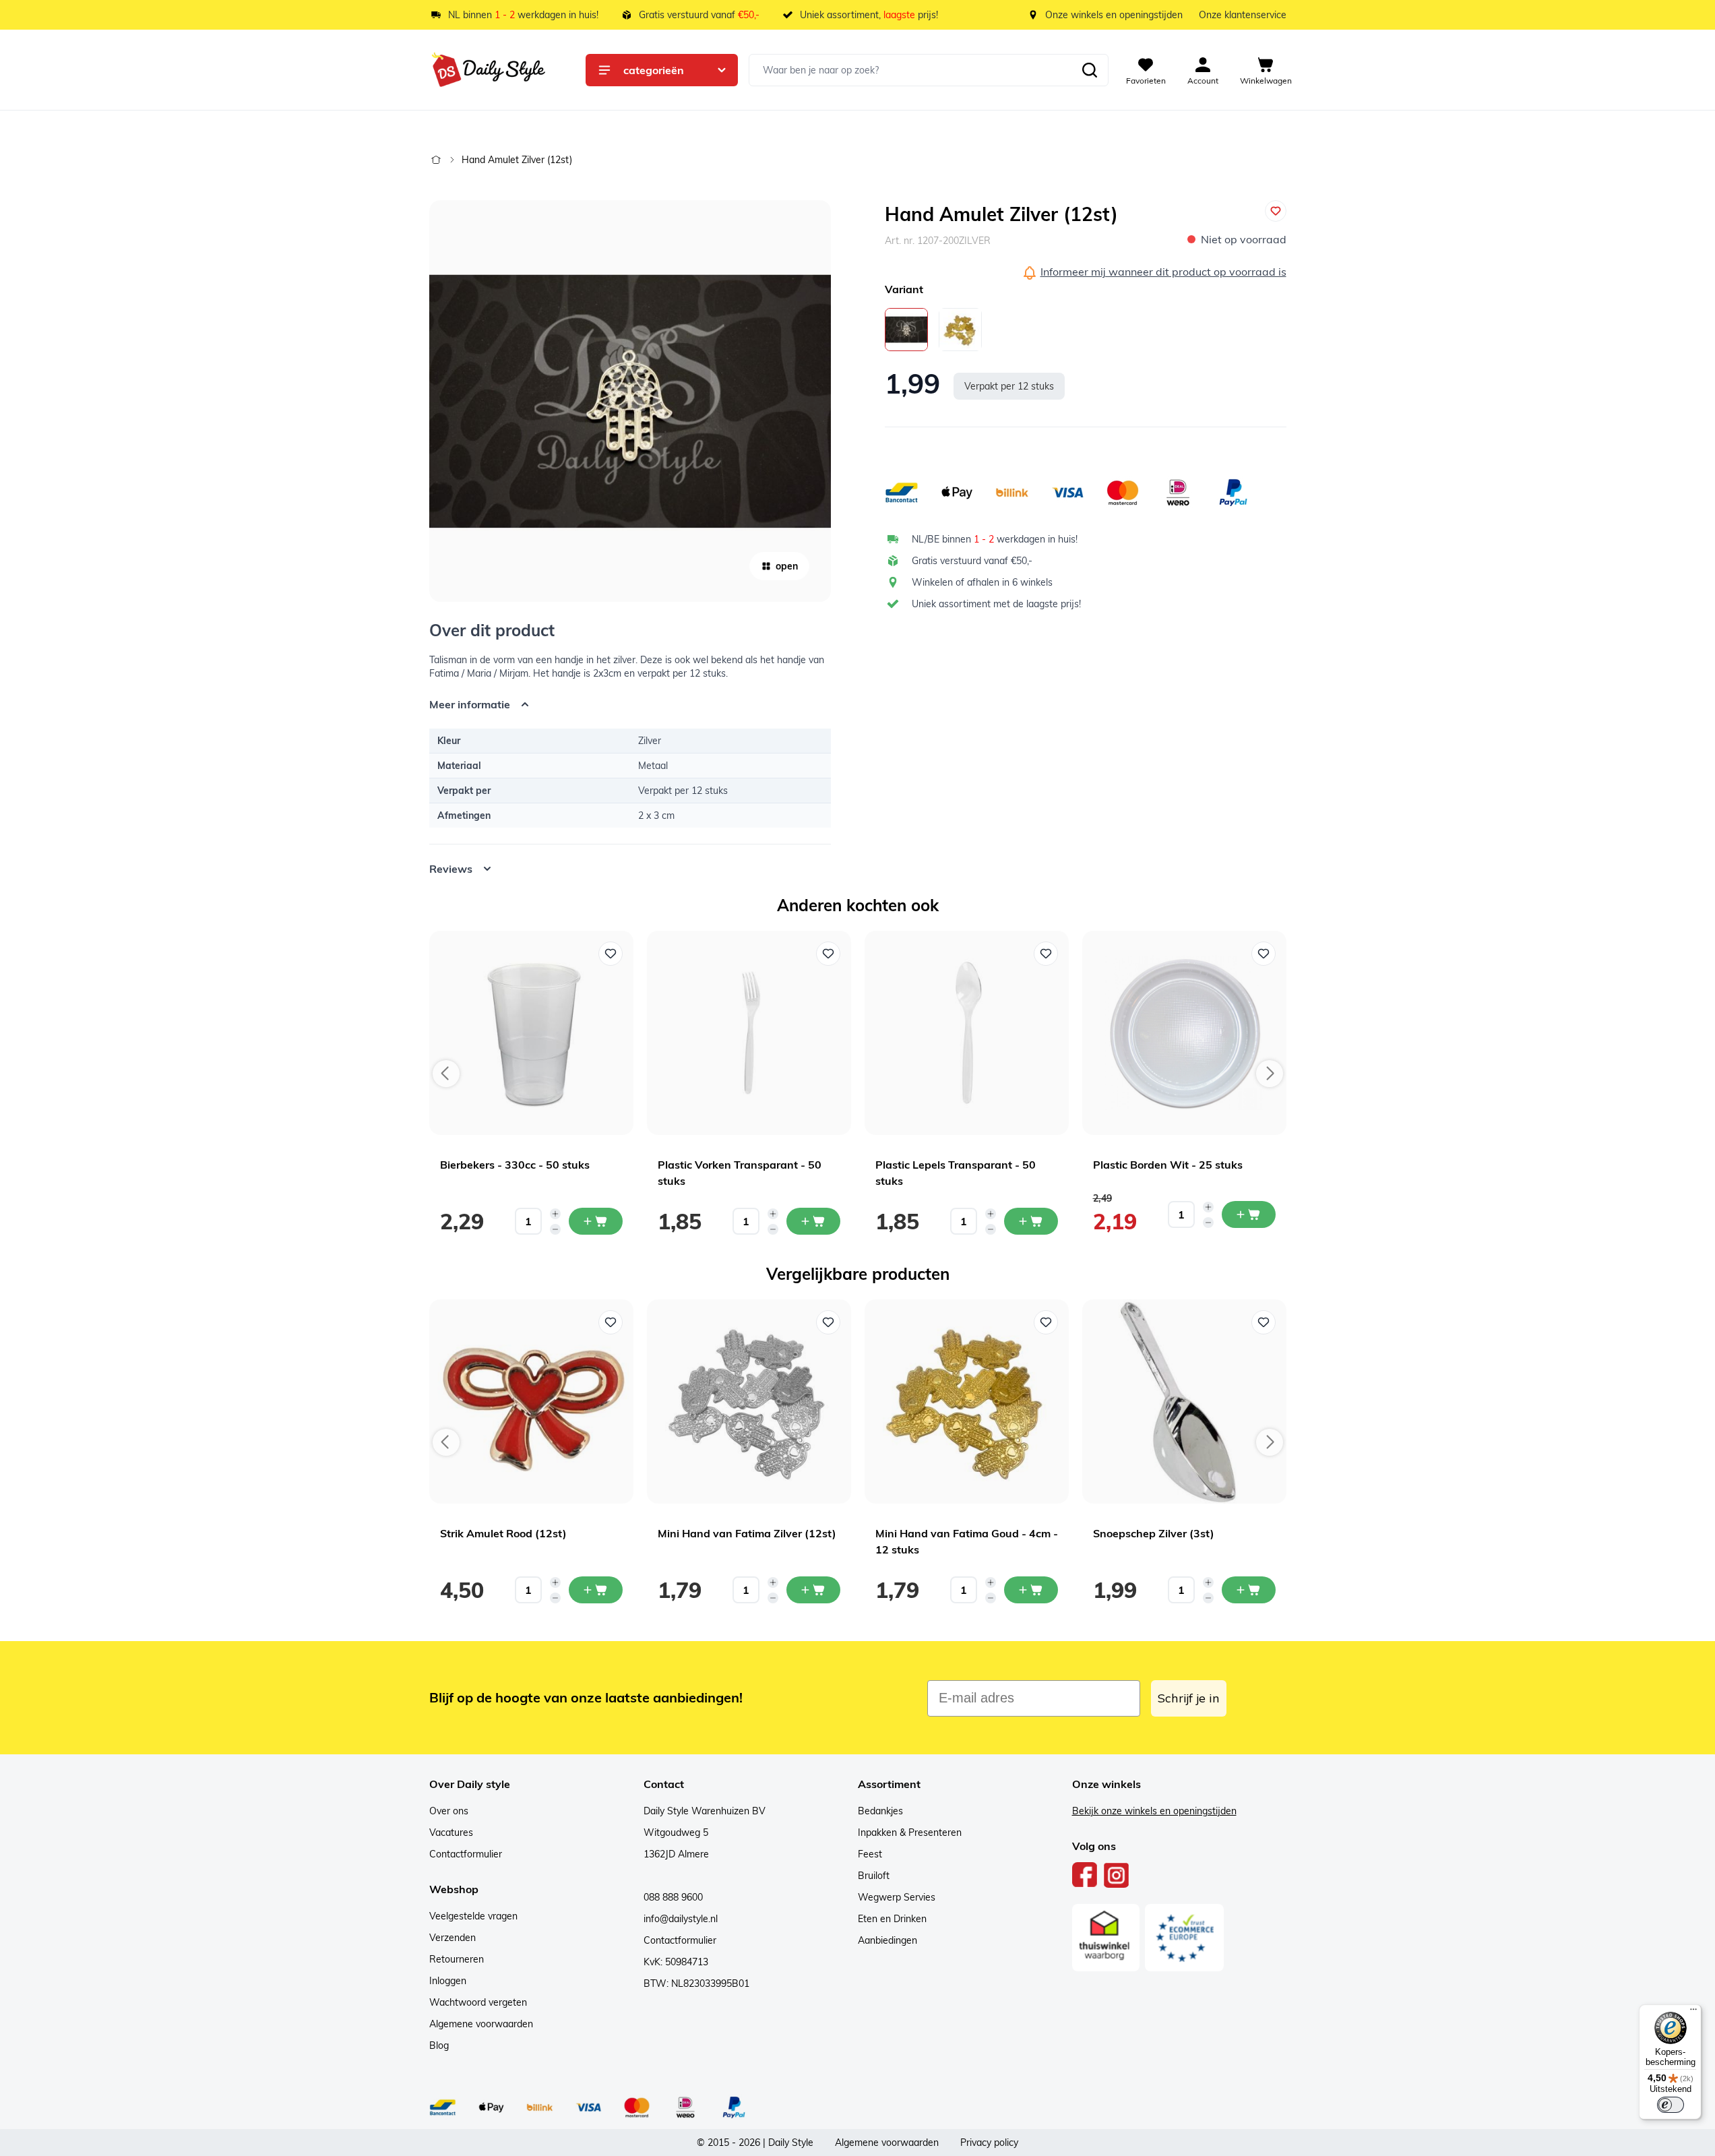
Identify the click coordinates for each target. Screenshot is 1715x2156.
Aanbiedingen (887, 1940)
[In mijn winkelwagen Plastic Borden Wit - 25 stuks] (1249, 1214)
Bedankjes (880, 1811)
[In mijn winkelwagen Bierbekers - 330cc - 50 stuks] (596, 1221)
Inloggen (448, 1981)
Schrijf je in (1189, 1698)
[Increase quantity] (555, 1214)
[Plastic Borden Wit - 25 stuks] (1184, 1033)
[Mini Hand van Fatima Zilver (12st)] (749, 1402)
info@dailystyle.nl (681, 1919)
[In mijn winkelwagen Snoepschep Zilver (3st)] (1249, 1590)
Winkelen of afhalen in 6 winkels (982, 582)
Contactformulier (466, 1854)
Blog (439, 2045)
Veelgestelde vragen (473, 1916)
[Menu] (1693, 2012)
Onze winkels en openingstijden (1114, 15)
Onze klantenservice (1243, 15)
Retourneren (457, 1959)
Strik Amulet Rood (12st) (503, 1533)
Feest (870, 1854)
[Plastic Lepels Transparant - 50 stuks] (967, 1033)
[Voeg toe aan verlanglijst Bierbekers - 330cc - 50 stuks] (611, 954)
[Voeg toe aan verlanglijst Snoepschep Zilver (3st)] (1264, 1322)
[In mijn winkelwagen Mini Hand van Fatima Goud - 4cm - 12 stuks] (1031, 1590)
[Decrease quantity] (555, 1229)
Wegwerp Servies (897, 1897)
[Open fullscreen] (630, 401)
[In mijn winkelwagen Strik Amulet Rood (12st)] (596, 1590)
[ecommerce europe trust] (1185, 1938)
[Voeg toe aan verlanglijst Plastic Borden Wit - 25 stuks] (1264, 954)
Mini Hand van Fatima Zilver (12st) (747, 1533)
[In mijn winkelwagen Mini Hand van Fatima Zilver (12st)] (813, 1590)
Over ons (449, 1811)
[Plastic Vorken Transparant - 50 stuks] (749, 1033)
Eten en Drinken (892, 1919)
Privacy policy (989, 2143)
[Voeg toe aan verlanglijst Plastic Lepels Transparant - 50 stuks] (1046, 954)
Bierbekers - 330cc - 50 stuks (515, 1165)
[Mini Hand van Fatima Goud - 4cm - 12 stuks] (960, 330)
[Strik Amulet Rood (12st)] (531, 1402)
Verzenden (453, 1938)
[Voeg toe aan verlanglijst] (1276, 211)
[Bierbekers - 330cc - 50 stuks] (531, 1033)
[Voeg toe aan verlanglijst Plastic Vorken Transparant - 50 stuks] (828, 954)
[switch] (1671, 2105)
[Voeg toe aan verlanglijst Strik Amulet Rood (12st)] (611, 1322)
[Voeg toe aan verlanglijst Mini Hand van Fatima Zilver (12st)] (828, 1322)
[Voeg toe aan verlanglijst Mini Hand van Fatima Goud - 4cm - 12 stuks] (1046, 1322)
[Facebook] (1085, 1875)
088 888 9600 (673, 1897)
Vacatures (451, 1832)
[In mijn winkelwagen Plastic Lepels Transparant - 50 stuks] (1031, 1221)
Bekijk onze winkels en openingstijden (1154, 1811)
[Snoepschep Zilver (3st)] (1184, 1402)
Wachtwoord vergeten (478, 2002)
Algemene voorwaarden (481, 2024)
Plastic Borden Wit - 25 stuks (1168, 1165)
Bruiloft (874, 1876)
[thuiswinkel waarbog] (1106, 1938)
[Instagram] (1116, 1875)
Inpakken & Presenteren (910, 1832)
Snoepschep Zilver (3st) (1154, 1533)
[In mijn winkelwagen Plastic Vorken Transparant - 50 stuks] (813, 1221)
